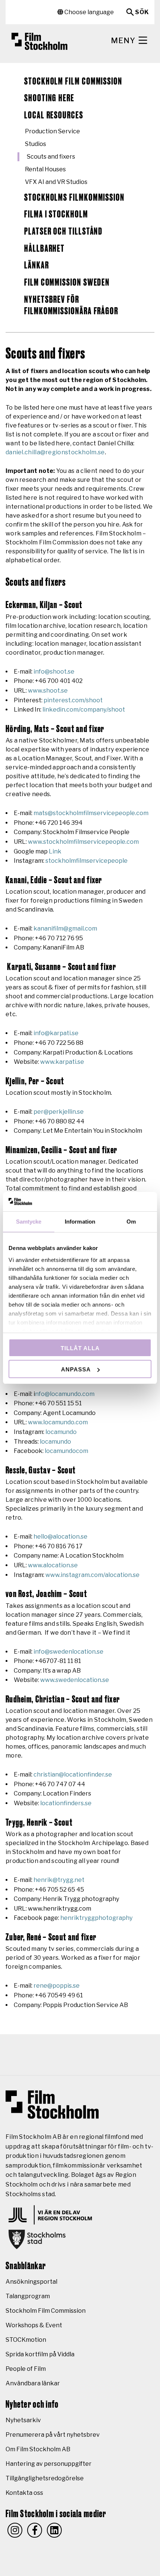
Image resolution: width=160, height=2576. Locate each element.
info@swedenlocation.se (68, 1652)
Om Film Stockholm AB (38, 2449)
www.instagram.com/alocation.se (92, 1575)
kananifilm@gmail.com (65, 928)
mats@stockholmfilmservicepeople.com (91, 813)
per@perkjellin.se (59, 1112)
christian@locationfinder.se (73, 1774)
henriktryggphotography (96, 1918)
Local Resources (54, 115)
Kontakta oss (24, 2493)
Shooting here (49, 98)
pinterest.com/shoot (73, 700)
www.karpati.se (62, 1062)
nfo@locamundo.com (65, 1394)
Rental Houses (45, 169)
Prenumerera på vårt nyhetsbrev (53, 2435)
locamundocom (66, 1451)
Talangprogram (28, 2296)
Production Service (52, 131)
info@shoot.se (54, 672)
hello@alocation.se (60, 1537)
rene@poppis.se (57, 1986)
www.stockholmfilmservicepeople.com (83, 842)
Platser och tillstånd (63, 232)
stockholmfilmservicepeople (87, 861)
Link (55, 851)
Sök (142, 12)
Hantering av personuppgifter (49, 2464)
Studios (36, 144)
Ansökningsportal (31, 2282)
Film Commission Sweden (67, 283)
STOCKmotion (26, 2340)
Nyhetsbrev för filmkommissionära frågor (71, 306)
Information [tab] (80, 1222)
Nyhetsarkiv (23, 2420)
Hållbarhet (44, 249)
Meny (124, 41)
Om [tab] (131, 1222)
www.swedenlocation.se (75, 1680)
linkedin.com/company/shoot (84, 710)
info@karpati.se (56, 1033)
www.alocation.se (53, 1565)
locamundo (61, 1432)
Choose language (89, 12)
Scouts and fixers (51, 157)
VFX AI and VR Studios (56, 182)
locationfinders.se (66, 1803)
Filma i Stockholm (56, 214)
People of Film (26, 2369)
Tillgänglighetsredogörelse (45, 2478)
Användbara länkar (33, 2383)
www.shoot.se (48, 691)
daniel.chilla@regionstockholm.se (55, 452)
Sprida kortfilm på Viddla (40, 2354)
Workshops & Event (34, 2325)
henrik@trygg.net (59, 1880)
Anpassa (76, 1369)
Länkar (37, 265)
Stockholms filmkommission (74, 198)
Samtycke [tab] (29, 1222)
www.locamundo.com (58, 1422)
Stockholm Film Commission (73, 82)
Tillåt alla (80, 1348)
